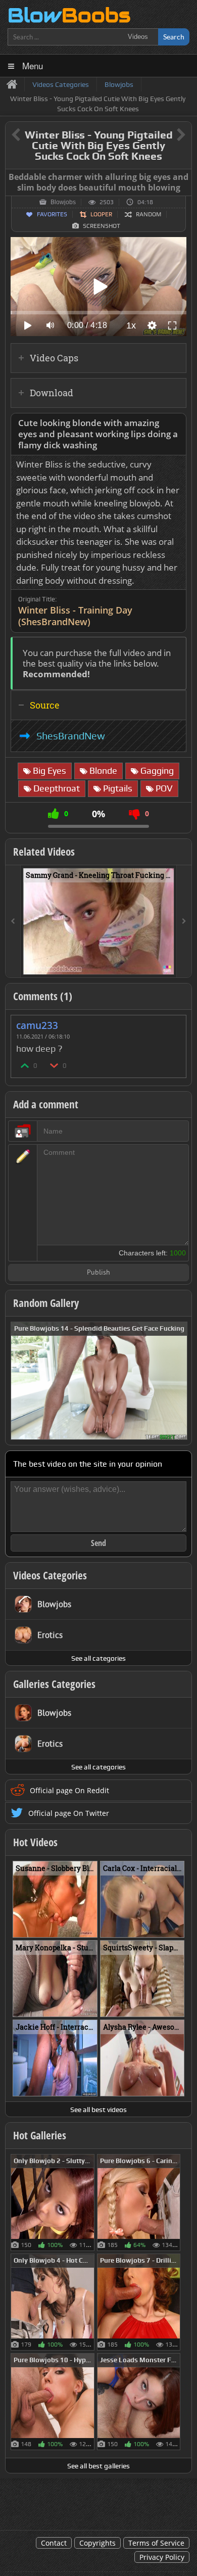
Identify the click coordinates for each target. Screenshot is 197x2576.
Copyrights (97, 2543)
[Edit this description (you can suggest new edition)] (177, 423)
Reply (173, 1022)
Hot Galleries (40, 2135)
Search (174, 37)
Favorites (52, 214)
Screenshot (102, 226)
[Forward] (184, 921)
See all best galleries (98, 2466)
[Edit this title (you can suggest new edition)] (167, 135)
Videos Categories (50, 1575)
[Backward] (13, 921)
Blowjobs (63, 202)
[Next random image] (178, 1381)
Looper (101, 214)
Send (98, 1543)
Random (149, 214)
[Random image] (89, 2203)
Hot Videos (35, 1842)
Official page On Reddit (69, 1790)
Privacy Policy (162, 2557)
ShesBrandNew (71, 736)
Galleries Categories (54, 1684)
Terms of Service (156, 2543)
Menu (33, 65)
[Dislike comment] (55, 1065)
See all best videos (98, 2110)
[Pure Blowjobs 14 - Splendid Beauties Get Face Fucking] (99, 1380)
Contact (54, 2543)
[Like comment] (25, 1065)
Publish (98, 1273)
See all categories (98, 1658)
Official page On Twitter (69, 1813)
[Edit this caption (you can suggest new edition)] (183, 177)
